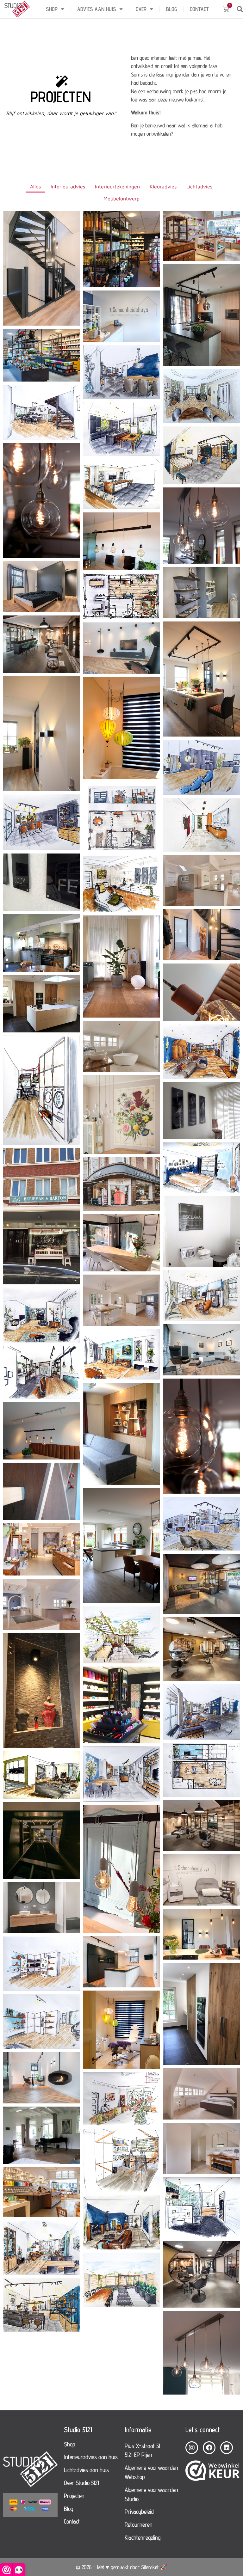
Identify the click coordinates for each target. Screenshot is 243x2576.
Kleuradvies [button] (163, 187)
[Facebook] (209, 2448)
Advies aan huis (97, 9)
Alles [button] (35, 187)
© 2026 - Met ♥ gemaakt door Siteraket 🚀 (121, 2567)
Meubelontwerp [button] (121, 199)
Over (141, 9)
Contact (199, 9)
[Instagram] (192, 2448)
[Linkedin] (227, 2448)
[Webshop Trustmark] (213, 2472)
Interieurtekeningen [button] (117, 187)
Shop (52, 9)
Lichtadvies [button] (199, 187)
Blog (171, 9)
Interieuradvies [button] (68, 187)
